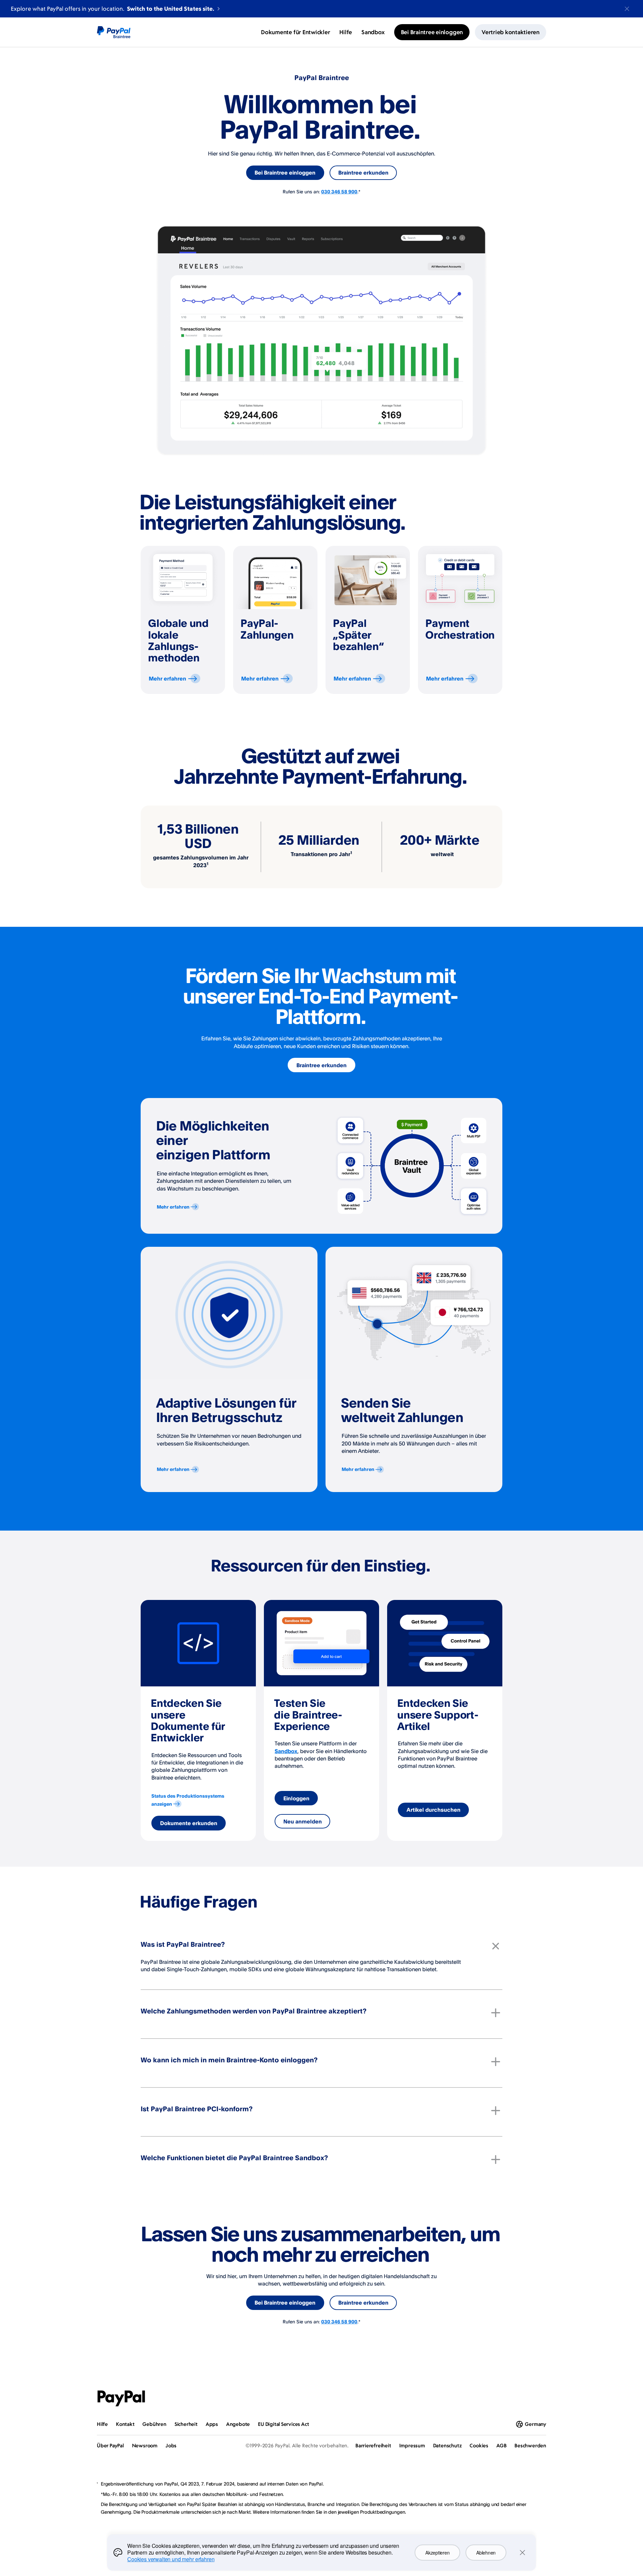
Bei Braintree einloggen (285, 173)
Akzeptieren (437, 2553)
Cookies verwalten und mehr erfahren (171, 2559)
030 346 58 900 (339, 191)
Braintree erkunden (363, 173)
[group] (183, 620)
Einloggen (296, 1798)
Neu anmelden (303, 1821)
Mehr (167, 679)
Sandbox (286, 1751)
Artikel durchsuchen (434, 1810)
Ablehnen (486, 2553)
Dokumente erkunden (189, 1823)
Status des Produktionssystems (188, 1800)
